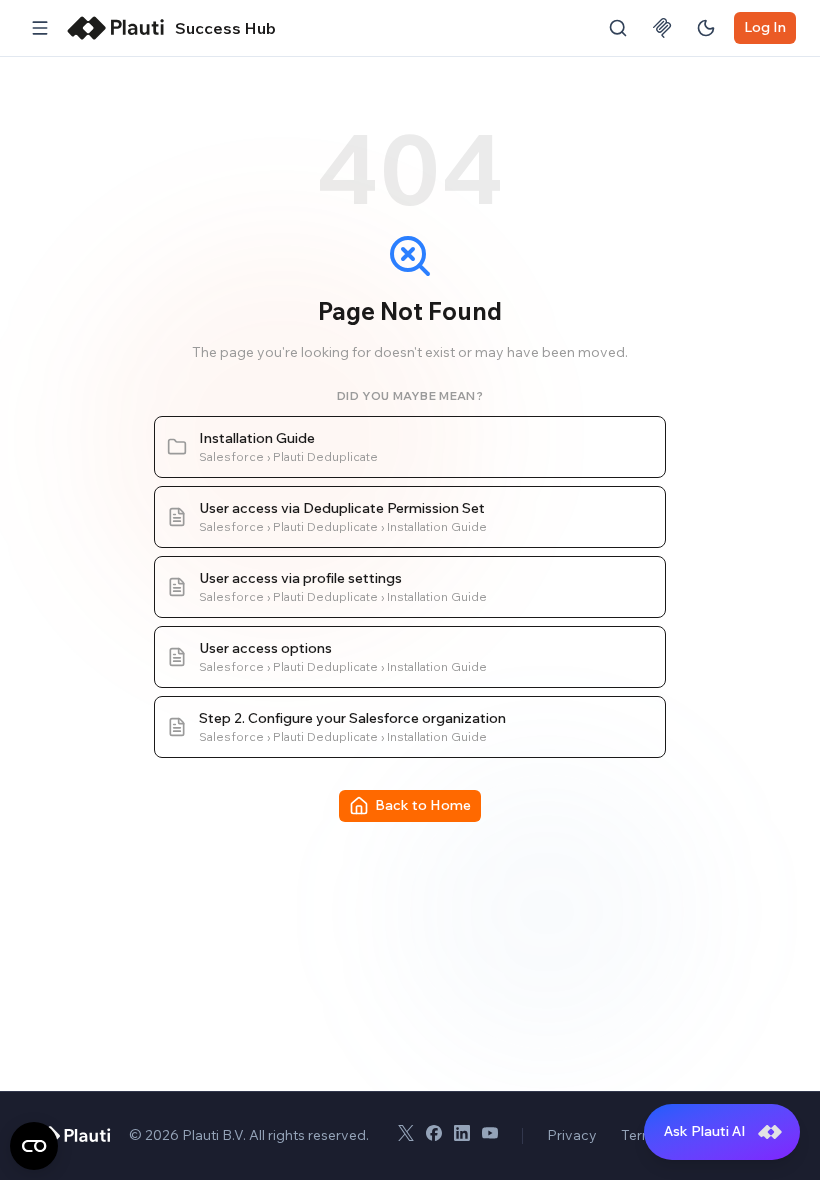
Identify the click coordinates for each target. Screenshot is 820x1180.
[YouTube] (490, 1136)
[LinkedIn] (462, 1136)
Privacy (572, 1135)
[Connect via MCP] (662, 28)
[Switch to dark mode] (706, 28)
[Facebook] (434, 1136)
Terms (641, 1135)
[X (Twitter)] (406, 1136)
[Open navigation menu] (40, 28)
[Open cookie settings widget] (34, 1146)
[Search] (618, 28)
